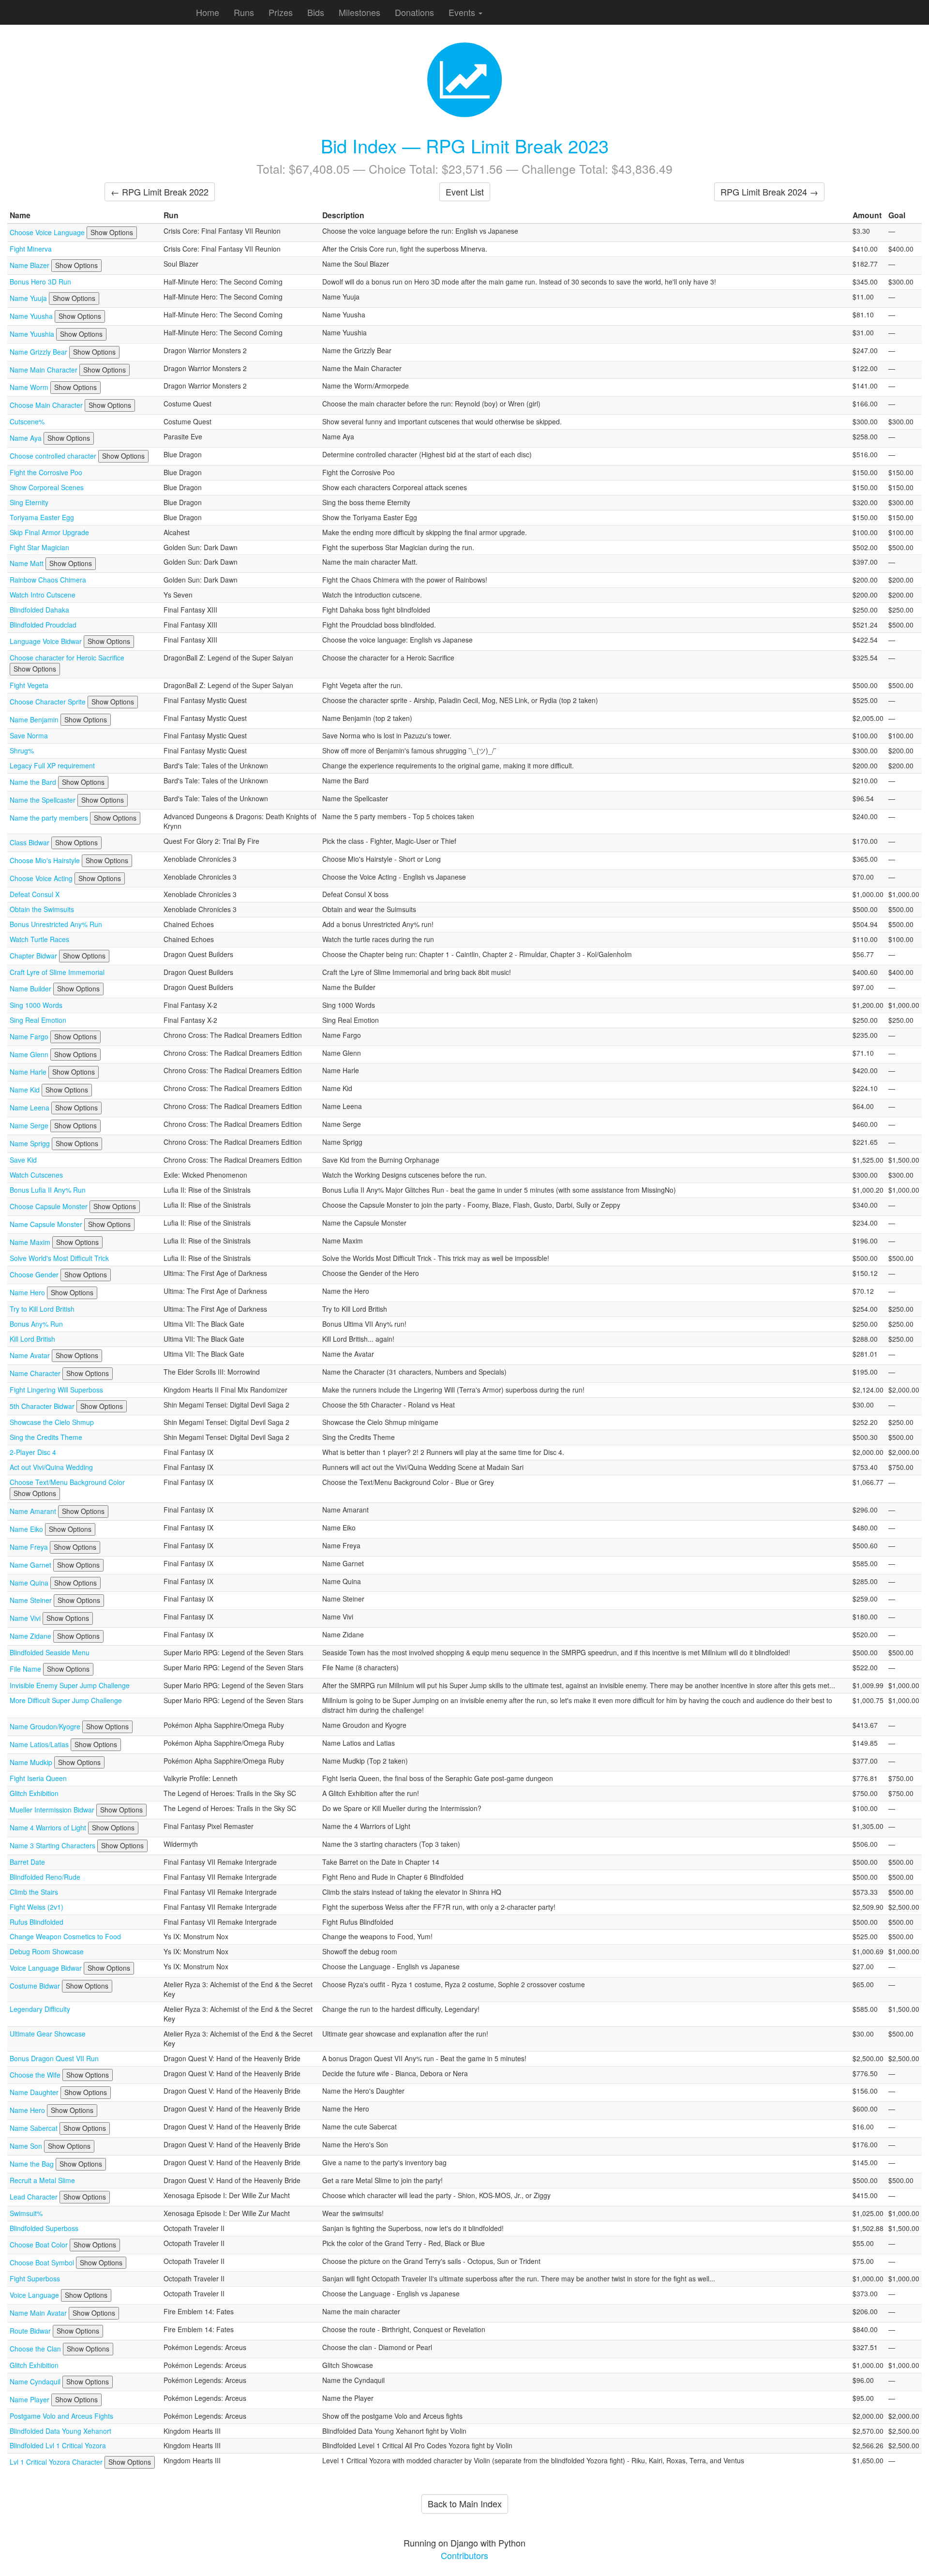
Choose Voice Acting (42, 878)
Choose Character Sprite (49, 702)
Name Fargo (30, 1036)
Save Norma (29, 735)
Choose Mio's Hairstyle (46, 860)
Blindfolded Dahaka (39, 610)
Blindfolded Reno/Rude (45, 1877)
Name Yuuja (29, 298)
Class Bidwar (30, 842)
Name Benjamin (35, 719)
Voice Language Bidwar (47, 1968)
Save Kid (23, 1160)
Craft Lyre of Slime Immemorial (57, 972)
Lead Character (35, 2197)
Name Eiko (27, 1529)
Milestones (360, 12)
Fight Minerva (31, 249)
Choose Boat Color (40, 2245)
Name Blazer (30, 265)
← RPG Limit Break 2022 (160, 192)
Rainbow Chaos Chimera (48, 580)
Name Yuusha (32, 316)
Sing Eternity (29, 502)
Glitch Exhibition (34, 1793)
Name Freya (30, 1547)
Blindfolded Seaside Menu (50, 1652)
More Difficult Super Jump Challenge (66, 1700)
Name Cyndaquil (36, 2381)
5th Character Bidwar (43, 1406)
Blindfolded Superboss (44, 2228)
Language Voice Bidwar (47, 641)
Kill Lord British (32, 1339)
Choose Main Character (47, 405)
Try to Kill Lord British (42, 1309)
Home (208, 12)
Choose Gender (35, 1274)
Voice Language (35, 2295)
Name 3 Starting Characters (53, 1845)
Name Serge (30, 1125)
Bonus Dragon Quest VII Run (54, 2058)
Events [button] (463, 12)
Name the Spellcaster (44, 800)
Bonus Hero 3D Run (40, 282)
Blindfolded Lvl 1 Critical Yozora (58, 2445)
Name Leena (30, 1108)
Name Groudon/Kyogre (46, 1726)
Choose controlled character (54, 456)
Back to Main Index (465, 2503)
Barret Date (27, 1862)
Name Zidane (31, 1636)
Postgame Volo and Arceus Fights (61, 2416)
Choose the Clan (36, 2349)
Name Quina (30, 1583)
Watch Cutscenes (36, 1175)
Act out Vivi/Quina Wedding (51, 1467)
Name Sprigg (31, 1143)
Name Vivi (26, 1618)
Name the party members (50, 818)
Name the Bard (34, 782)
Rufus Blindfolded (37, 1922)
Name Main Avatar (39, 2313)
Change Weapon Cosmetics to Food (65, 1936)
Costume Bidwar (36, 1986)
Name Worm (30, 387)
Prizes (281, 12)
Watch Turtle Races (39, 939)
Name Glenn (30, 1054)
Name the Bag (33, 2164)
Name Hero (28, 1292)
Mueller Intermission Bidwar (53, 1810)
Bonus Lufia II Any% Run (48, 1190)
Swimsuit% (26, 2213)
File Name (26, 1669)
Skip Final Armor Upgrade (49, 532)
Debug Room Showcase (47, 1951)
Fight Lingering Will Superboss (56, 1390)
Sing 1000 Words (36, 1005)
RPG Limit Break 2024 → (769, 192)
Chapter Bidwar (34, 956)
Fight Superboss (35, 2278)
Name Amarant (34, 1511)
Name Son (27, 2146)
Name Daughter (35, 2092)
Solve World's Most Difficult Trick (59, 1258)
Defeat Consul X (35, 894)
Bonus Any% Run (36, 1324)
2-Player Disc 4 (33, 1452)
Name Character (36, 1373)
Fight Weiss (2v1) (37, 1907)
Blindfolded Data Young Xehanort (60, 2431)
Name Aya (27, 438)
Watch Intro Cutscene (43, 595)
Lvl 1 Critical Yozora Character (57, 2462)
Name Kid (26, 1090)
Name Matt (28, 563)
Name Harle (29, 1072)
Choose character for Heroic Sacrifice (67, 658)
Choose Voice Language (48, 232)
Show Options (112, 232)
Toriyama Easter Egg (42, 517)
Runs (244, 12)
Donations (414, 12)
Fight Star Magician (39, 547)
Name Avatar (31, 1355)
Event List (465, 192)
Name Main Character (45, 370)
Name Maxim (31, 1242)
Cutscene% (27, 421)
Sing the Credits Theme (46, 1437)
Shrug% (22, 750)
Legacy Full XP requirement (52, 765)
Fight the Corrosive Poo (46, 472)
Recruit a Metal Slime (42, 2180)
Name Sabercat (35, 2128)
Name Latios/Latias (40, 1744)
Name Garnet (31, 1565)
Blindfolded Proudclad (43, 625)
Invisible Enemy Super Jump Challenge (70, 1685)
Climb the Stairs (34, 1892)
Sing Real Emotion (38, 1020)
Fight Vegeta (29, 685)
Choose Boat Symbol (43, 2262)
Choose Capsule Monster (50, 1206)
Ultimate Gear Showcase (48, 2034)
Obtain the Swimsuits (42, 909)
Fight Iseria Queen (38, 1778)
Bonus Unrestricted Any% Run (56, 924)
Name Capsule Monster (47, 1224)
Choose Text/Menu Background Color (67, 1482)
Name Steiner (32, 1600)
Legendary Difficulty (40, 2009)
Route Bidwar (31, 2331)
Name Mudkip (32, 1762)
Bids (316, 12)
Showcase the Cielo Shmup (52, 1422)
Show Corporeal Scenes (47, 487)
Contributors (464, 2555)
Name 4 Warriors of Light (49, 1827)
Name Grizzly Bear (39, 352)
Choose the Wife (36, 2075)
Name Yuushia (33, 334)
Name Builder (31, 988)
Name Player (30, 2399)
